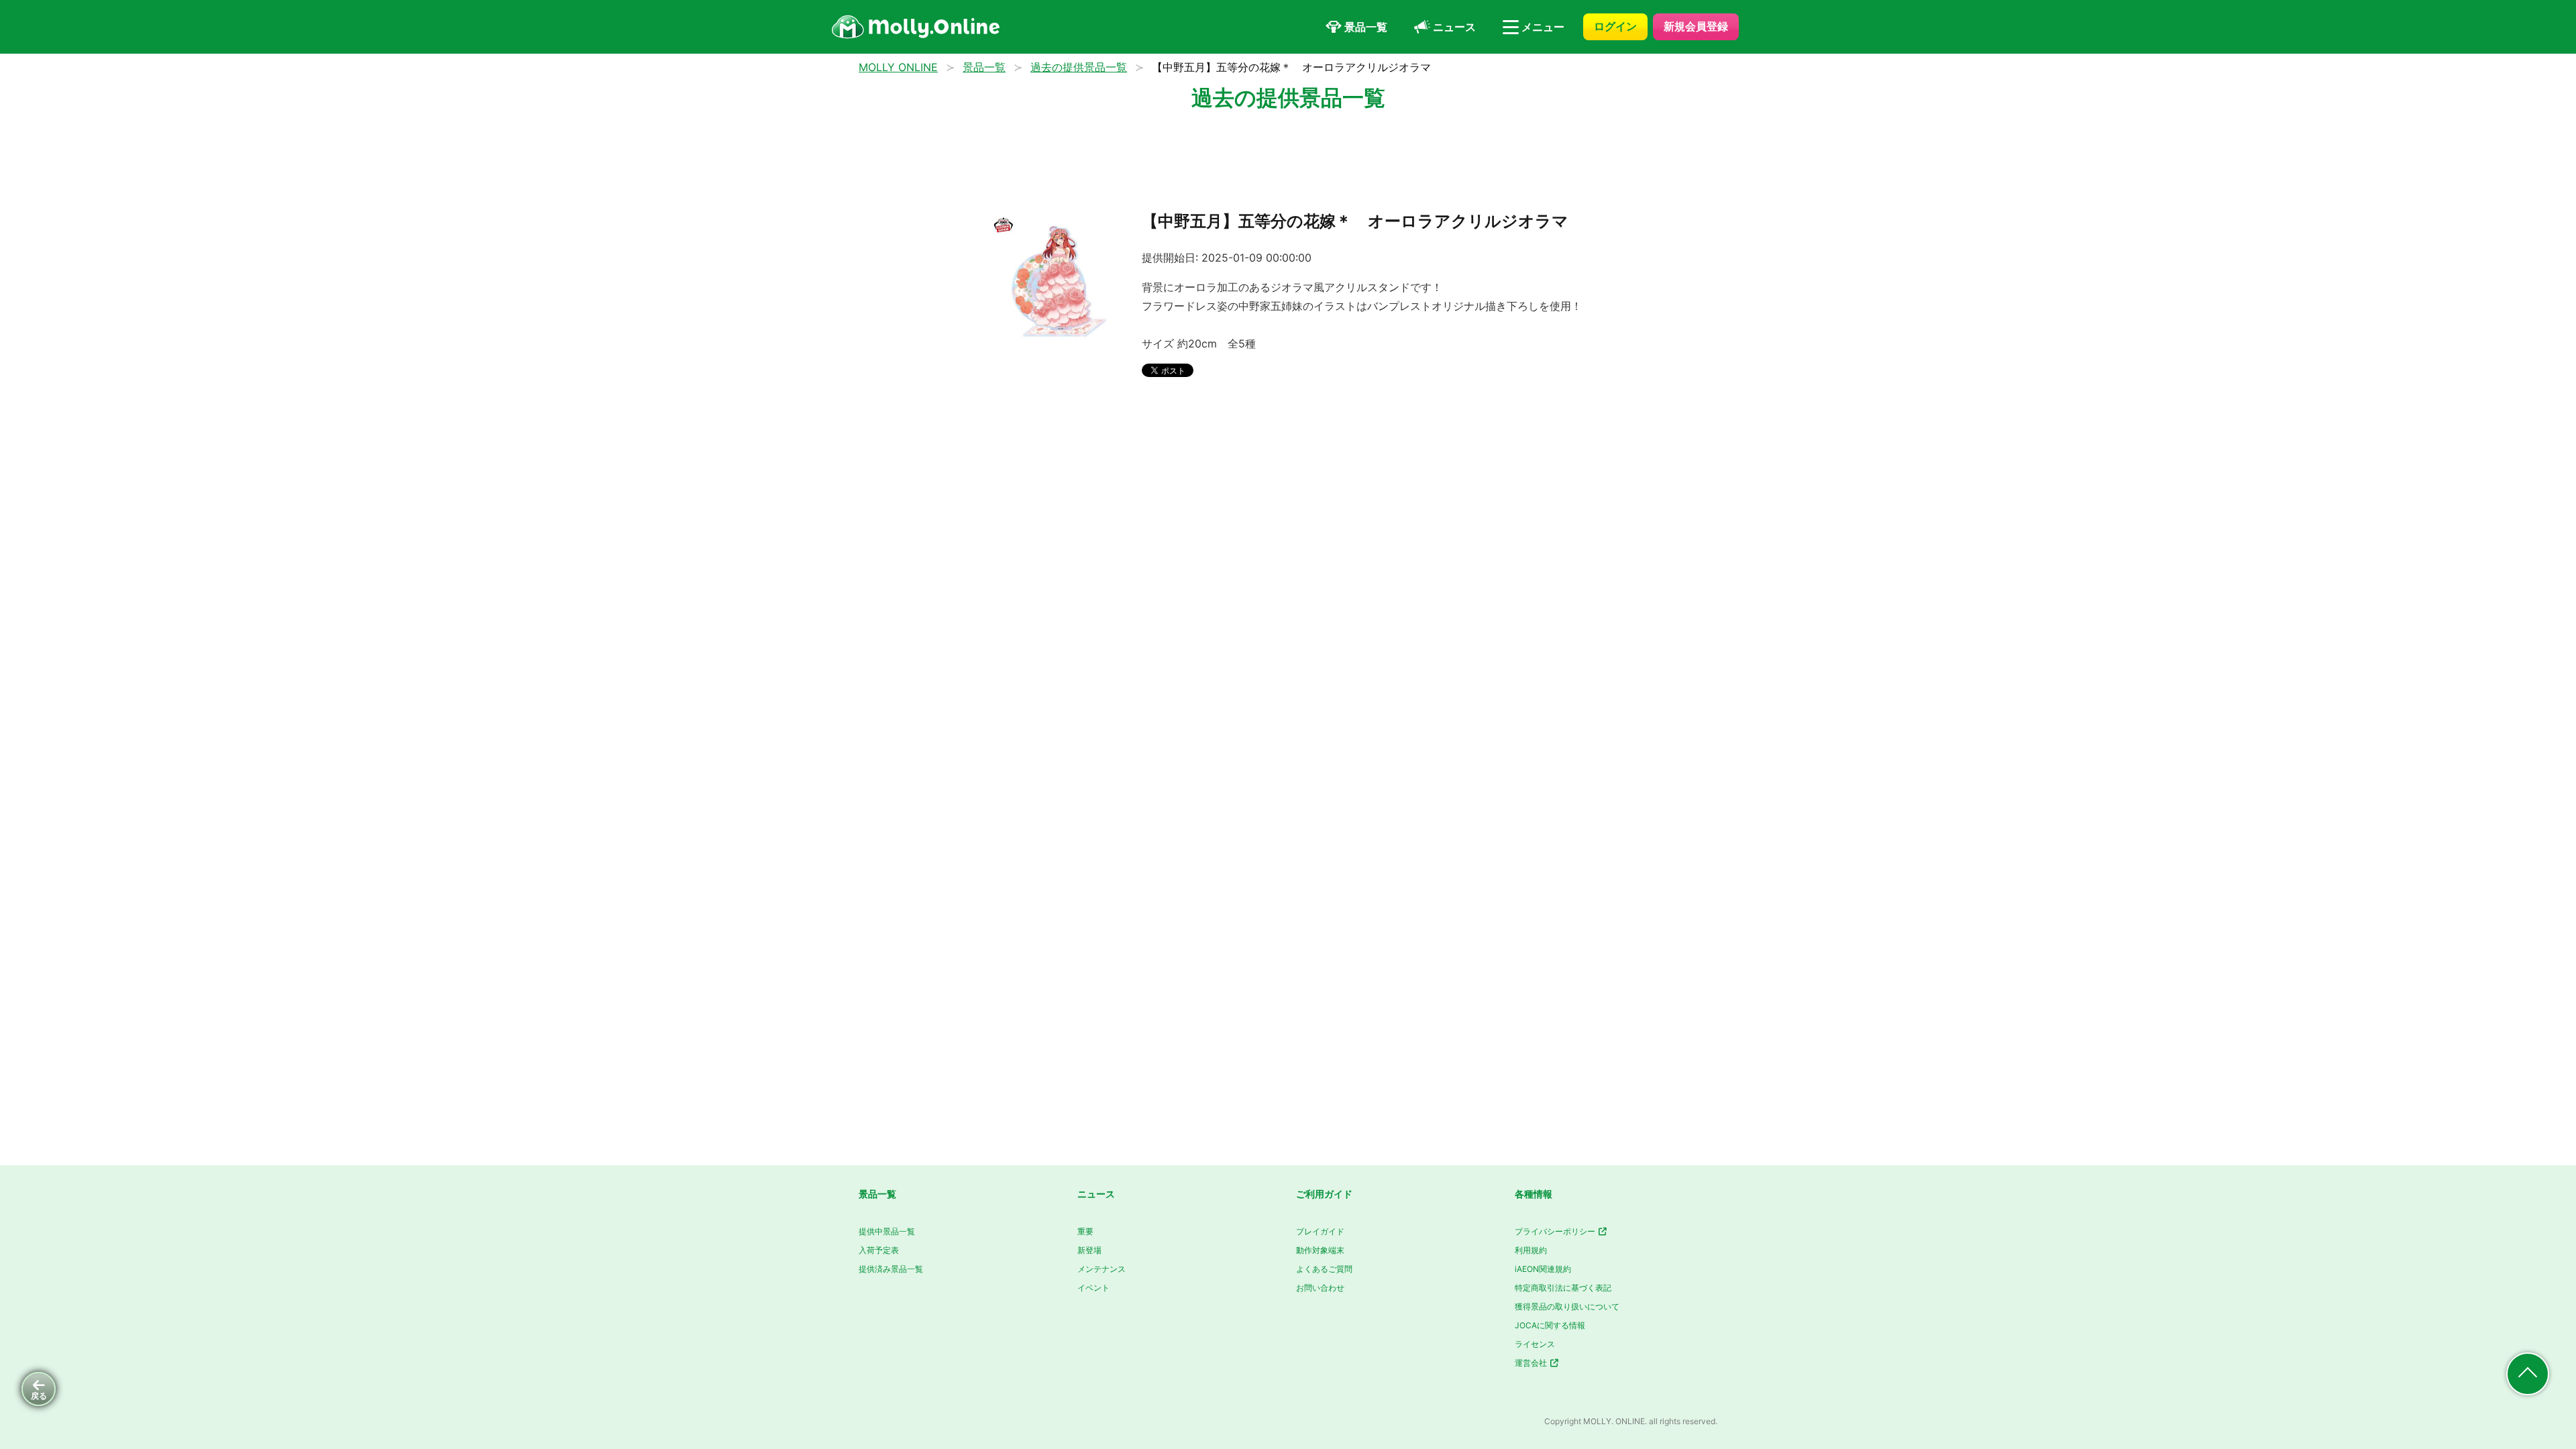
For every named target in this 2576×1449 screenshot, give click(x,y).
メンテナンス (1102, 1269)
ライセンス (1535, 1344)
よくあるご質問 (1324, 1269)
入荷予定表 (879, 1250)
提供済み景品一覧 (891, 1269)
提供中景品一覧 (887, 1231)
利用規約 (1531, 1250)
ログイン (1615, 26)
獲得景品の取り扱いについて (1567, 1306)
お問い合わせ (1320, 1288)
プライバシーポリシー (1556, 1231)
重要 (1085, 1231)
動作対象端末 (1320, 1250)
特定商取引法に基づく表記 (1563, 1288)
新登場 (1089, 1250)
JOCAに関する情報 (1550, 1325)
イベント (1093, 1288)
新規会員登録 (1696, 26)
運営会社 (1532, 1363)
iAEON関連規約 (1543, 1269)
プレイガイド (1320, 1231)
